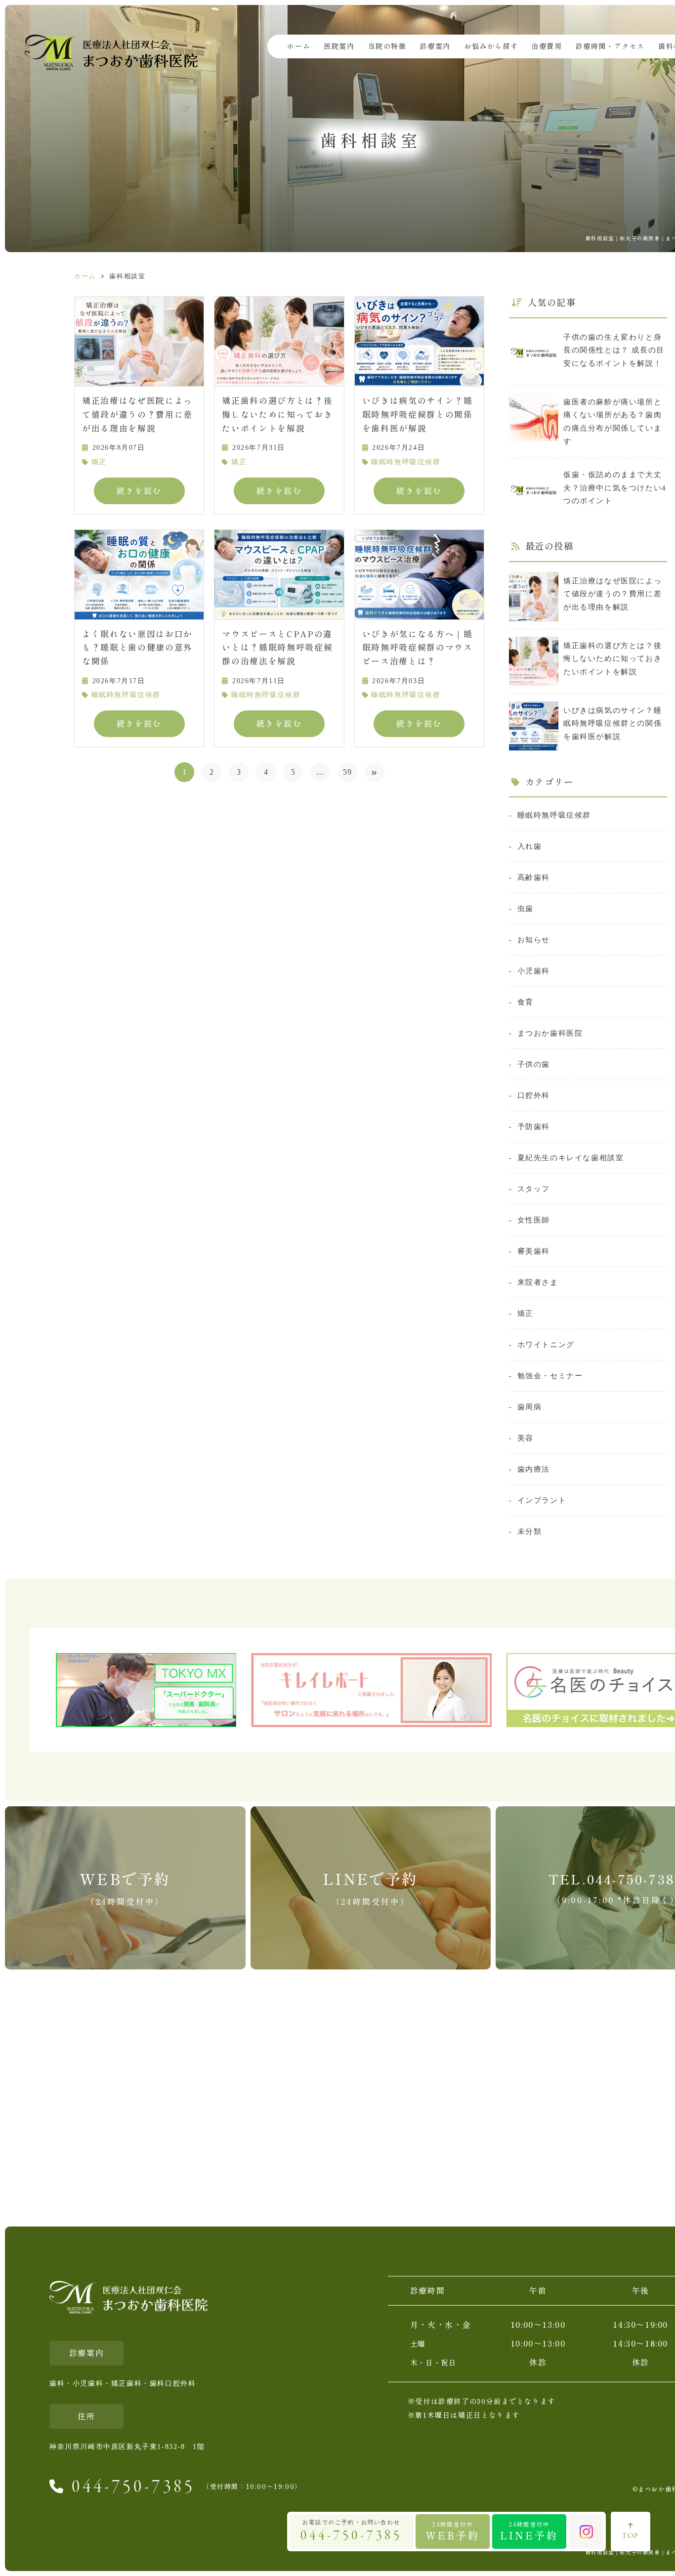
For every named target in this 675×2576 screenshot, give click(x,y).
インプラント (542, 1500)
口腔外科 (534, 1095)
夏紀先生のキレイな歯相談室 (570, 1157)
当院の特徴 (387, 46)
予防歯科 (534, 1126)
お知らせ (534, 939)
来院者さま (538, 1282)
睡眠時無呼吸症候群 (406, 462)
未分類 (529, 1531)
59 (348, 772)
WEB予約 (453, 2531)
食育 (526, 1002)
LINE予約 (529, 2531)
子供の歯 (534, 1064)
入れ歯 (529, 846)
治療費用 (547, 46)
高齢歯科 (534, 877)
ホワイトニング (546, 1344)
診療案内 (435, 46)
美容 (526, 1438)
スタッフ (534, 1189)
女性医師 (534, 1220)
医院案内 (339, 46)
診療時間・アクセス (610, 46)
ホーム (299, 46)
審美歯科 (534, 1251)
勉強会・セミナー (550, 1375)
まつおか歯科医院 (550, 1033)
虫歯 (526, 908)
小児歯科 (534, 971)
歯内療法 (534, 1469)
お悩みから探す (491, 46)
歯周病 (529, 1407)
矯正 (99, 462)
